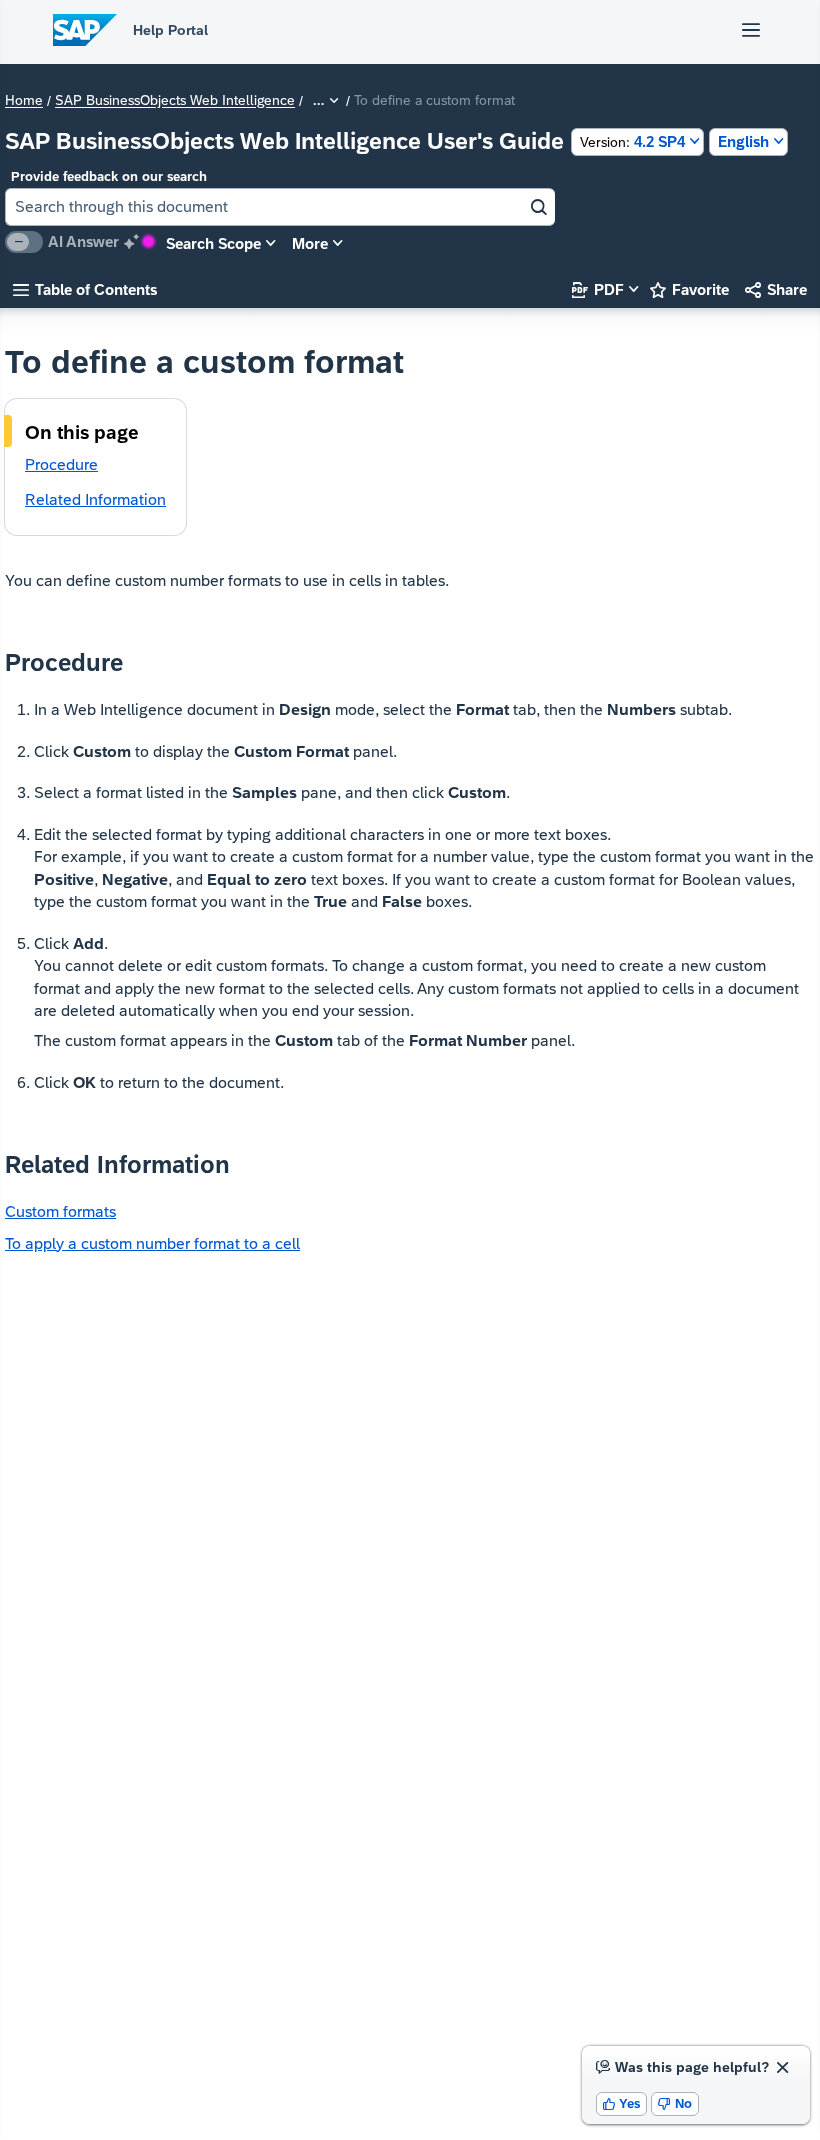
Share (776, 289)
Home (24, 101)
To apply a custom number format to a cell (152, 1243)
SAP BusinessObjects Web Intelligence (175, 101)
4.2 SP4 (632, 141)
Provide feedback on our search (109, 176)
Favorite (689, 289)
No (675, 2103)
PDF (598, 289)
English (743, 141)
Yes (622, 2103)
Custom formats (60, 1211)
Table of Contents (85, 289)
